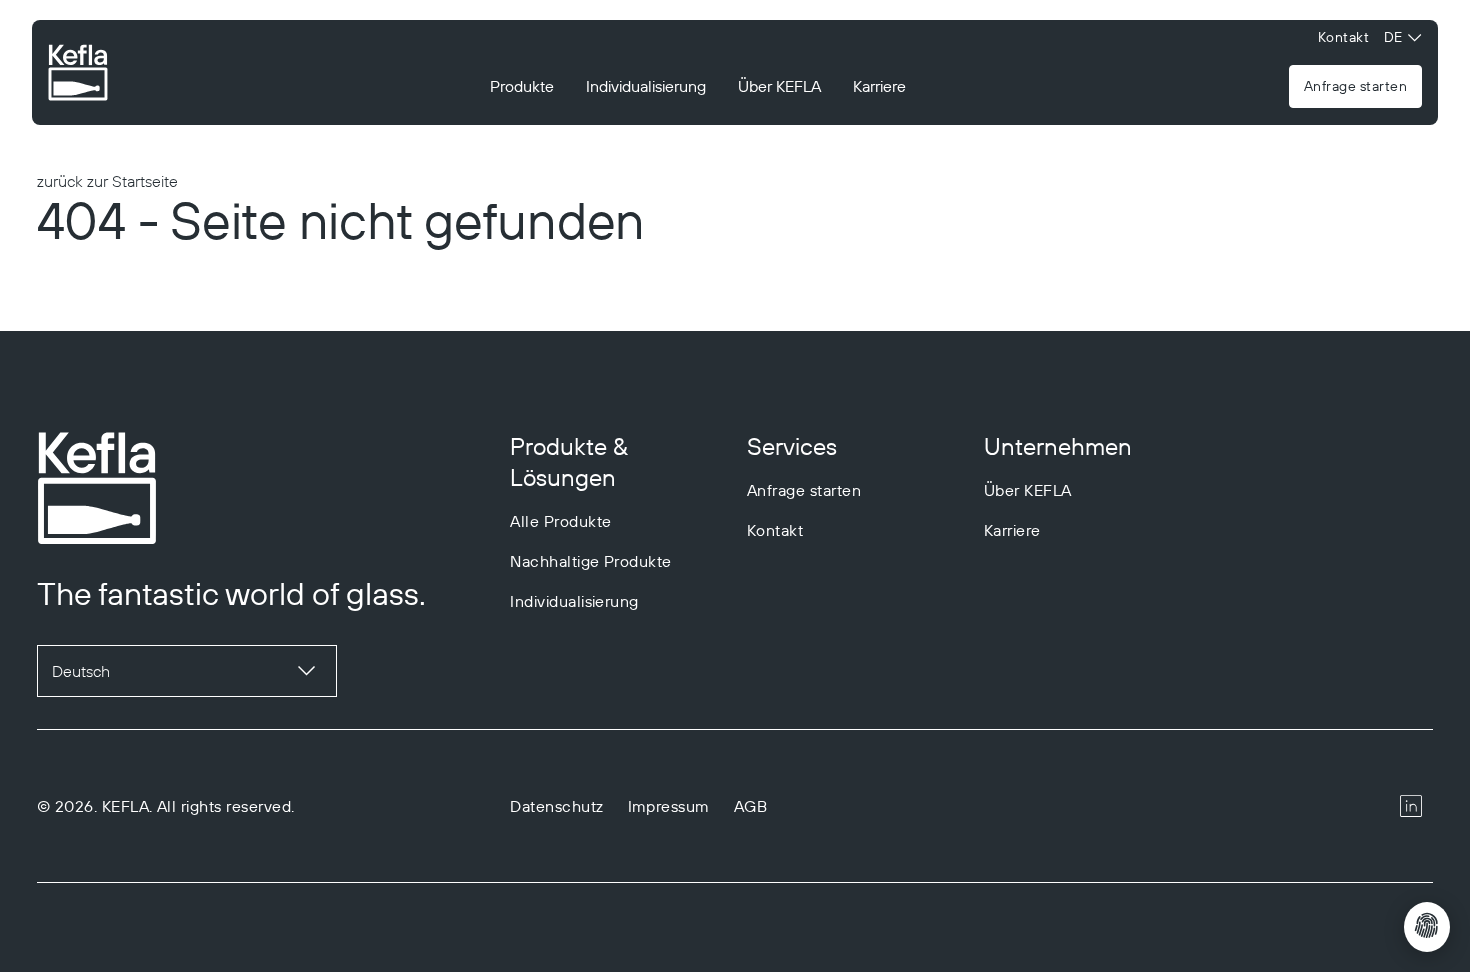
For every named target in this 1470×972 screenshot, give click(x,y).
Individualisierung (646, 86)
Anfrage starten (1355, 86)
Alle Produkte (560, 521)
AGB (750, 806)
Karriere (879, 86)
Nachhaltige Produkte (591, 561)
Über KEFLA (779, 86)
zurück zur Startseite (107, 181)
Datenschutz (556, 806)
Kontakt (1343, 37)
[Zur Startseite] (78, 74)
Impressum (669, 806)
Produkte (522, 86)
